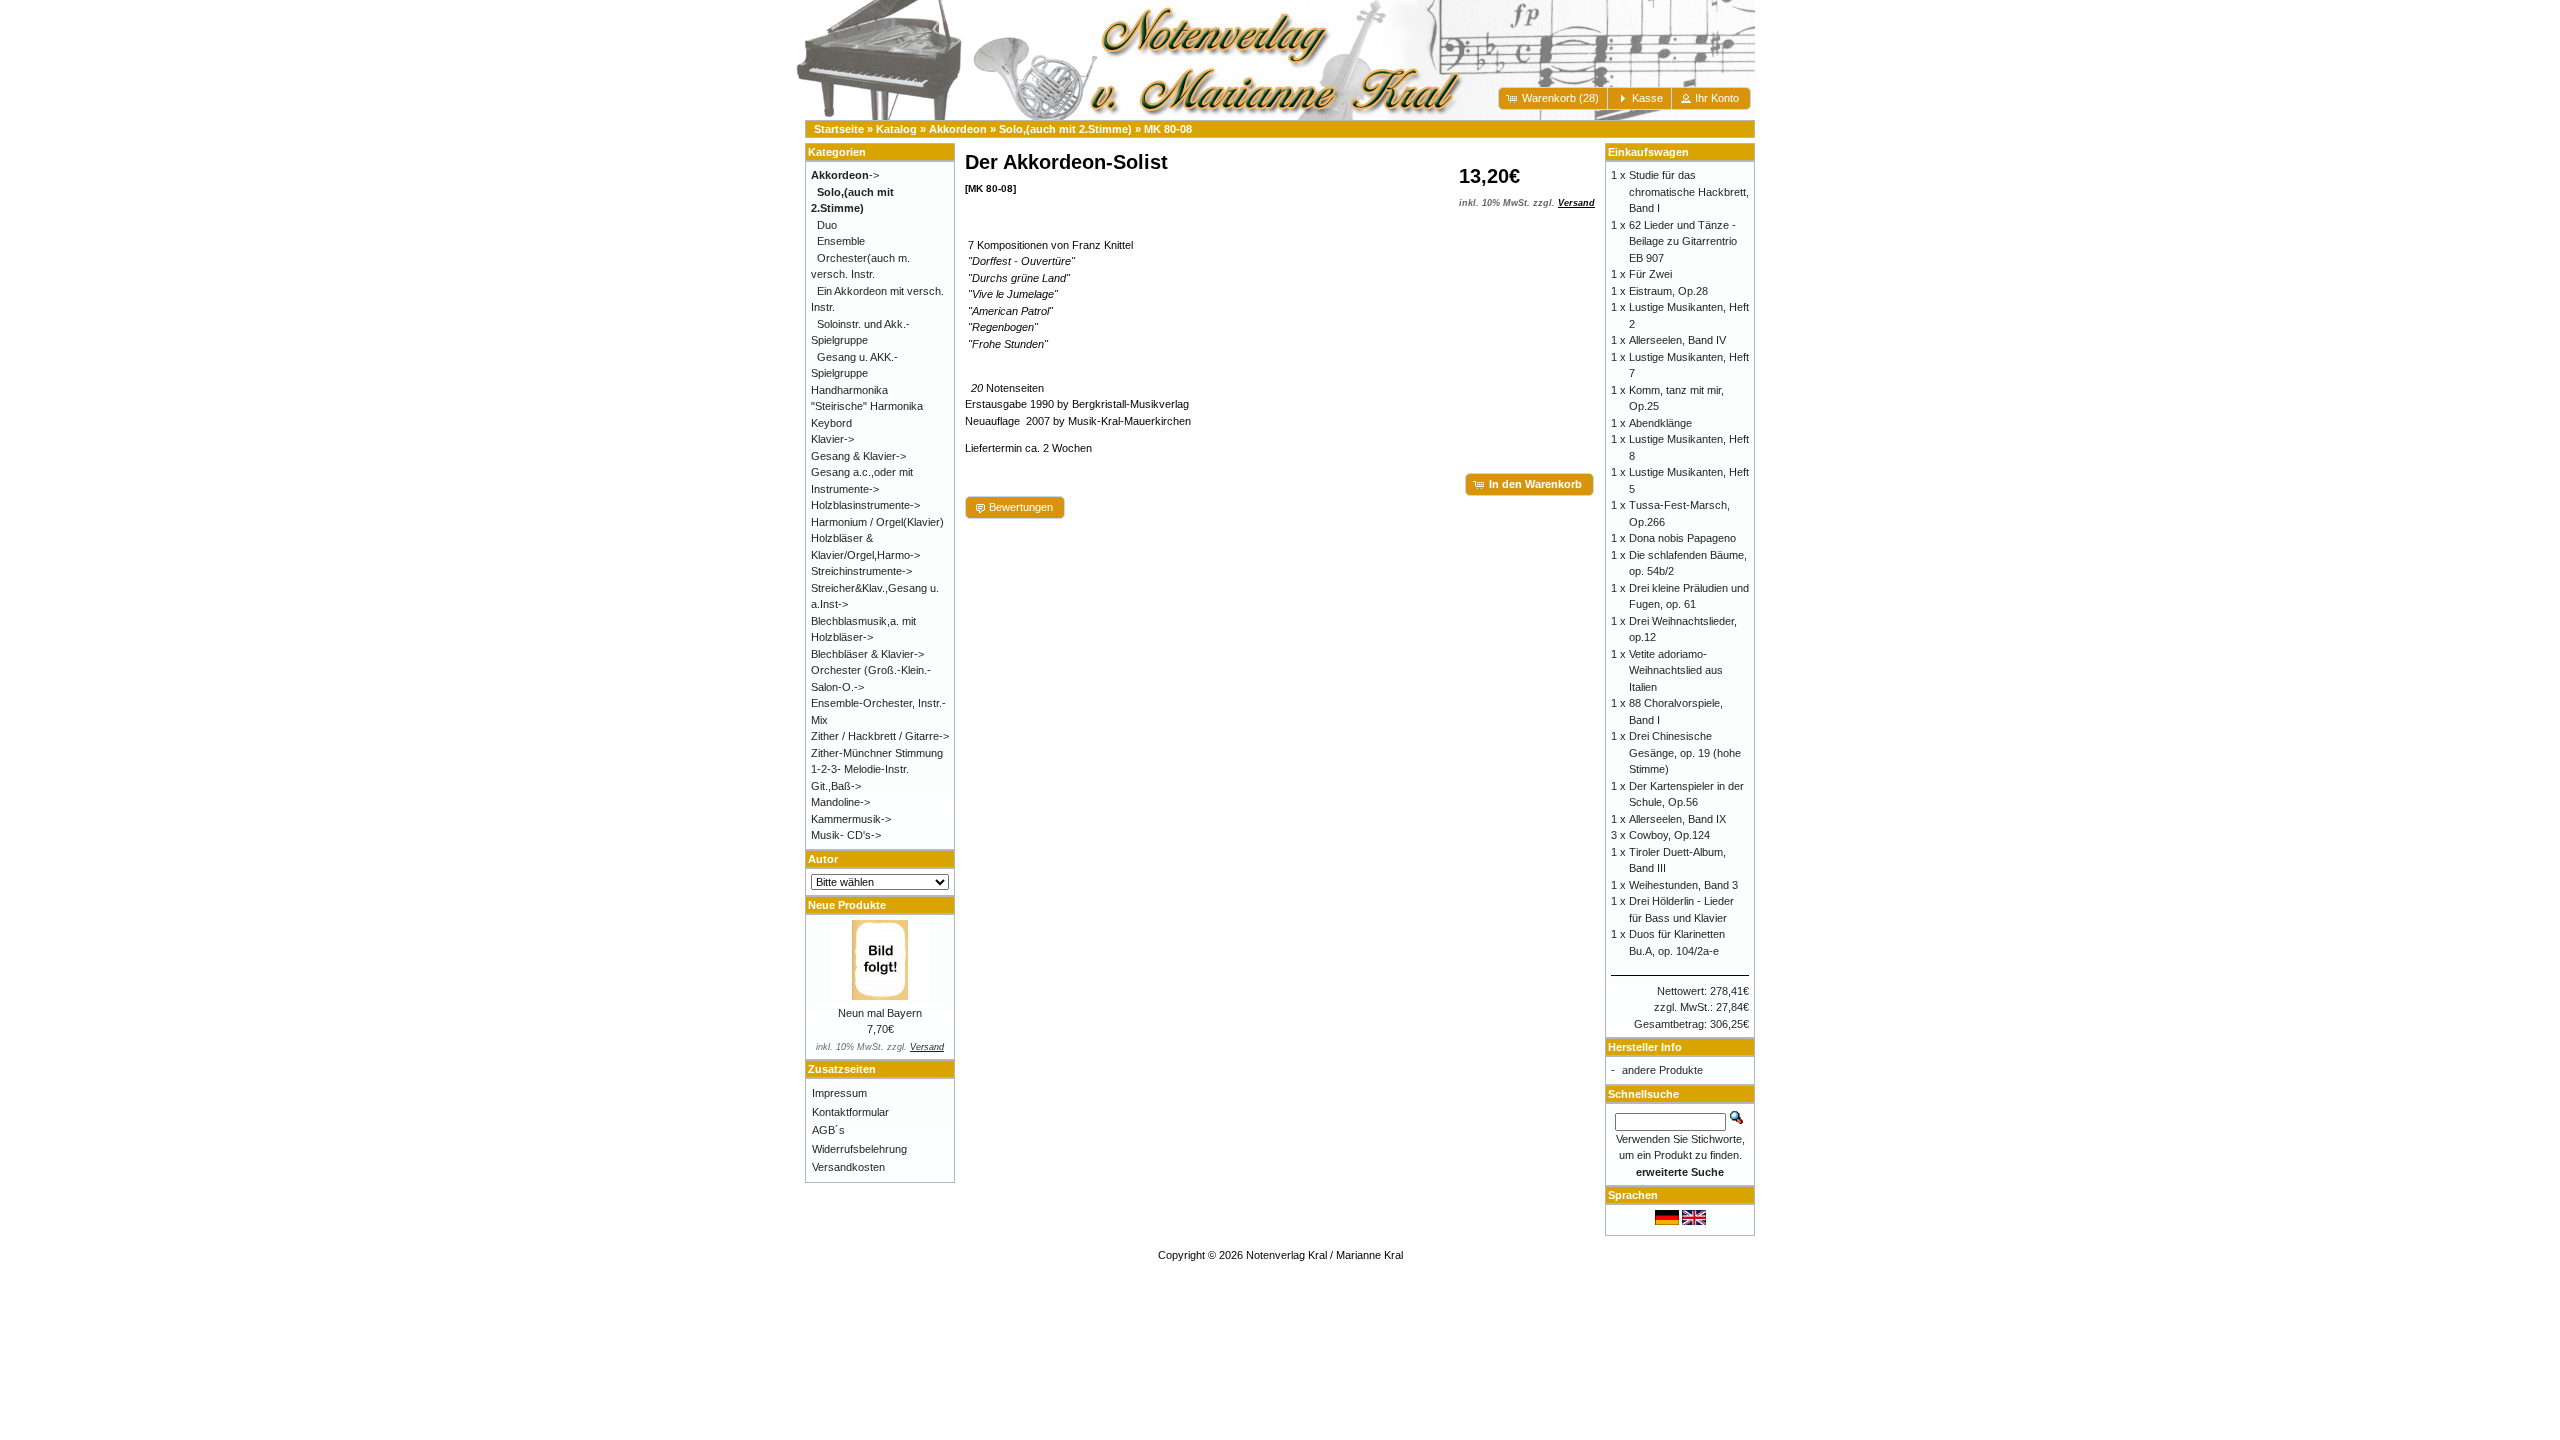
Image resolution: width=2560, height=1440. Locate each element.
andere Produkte (1662, 1070)
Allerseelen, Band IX (1677, 819)
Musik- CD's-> (846, 835)
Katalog (896, 129)
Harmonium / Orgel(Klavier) (877, 522)
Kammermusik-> (851, 819)
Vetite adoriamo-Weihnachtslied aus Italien (1676, 670)
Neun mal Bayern (880, 1013)
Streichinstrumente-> (861, 571)
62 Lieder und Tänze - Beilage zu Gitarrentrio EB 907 (1683, 241)
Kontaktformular (850, 1112)
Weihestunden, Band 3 (1683, 885)
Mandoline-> (840, 802)
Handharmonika (849, 390)
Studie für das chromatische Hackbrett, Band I (1689, 191)
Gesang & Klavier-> (858, 456)
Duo (827, 225)
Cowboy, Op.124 (1669, 835)
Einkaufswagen (1648, 152)
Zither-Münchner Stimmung (877, 753)
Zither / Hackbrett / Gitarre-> (880, 736)
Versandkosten (848, 1167)
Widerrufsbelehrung (859, 1149)
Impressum (839, 1093)
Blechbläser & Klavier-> (867, 654)
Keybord (831, 423)
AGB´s (828, 1130)
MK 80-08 (1168, 129)
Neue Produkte (847, 905)
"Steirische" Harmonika (867, 406)
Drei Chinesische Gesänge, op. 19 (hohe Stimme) (1685, 752)
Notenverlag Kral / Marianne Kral (1324, 1255)
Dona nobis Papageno (1682, 538)
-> (845, 175)
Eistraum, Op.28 (1668, 291)
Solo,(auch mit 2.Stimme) (1065, 129)
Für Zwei (1650, 274)
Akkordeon (958, 129)
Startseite (839, 129)
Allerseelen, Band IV (1677, 340)
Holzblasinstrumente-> (865, 505)
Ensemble (841, 241)
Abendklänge (1660, 423)
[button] (1554, 98)
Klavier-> (832, 439)
